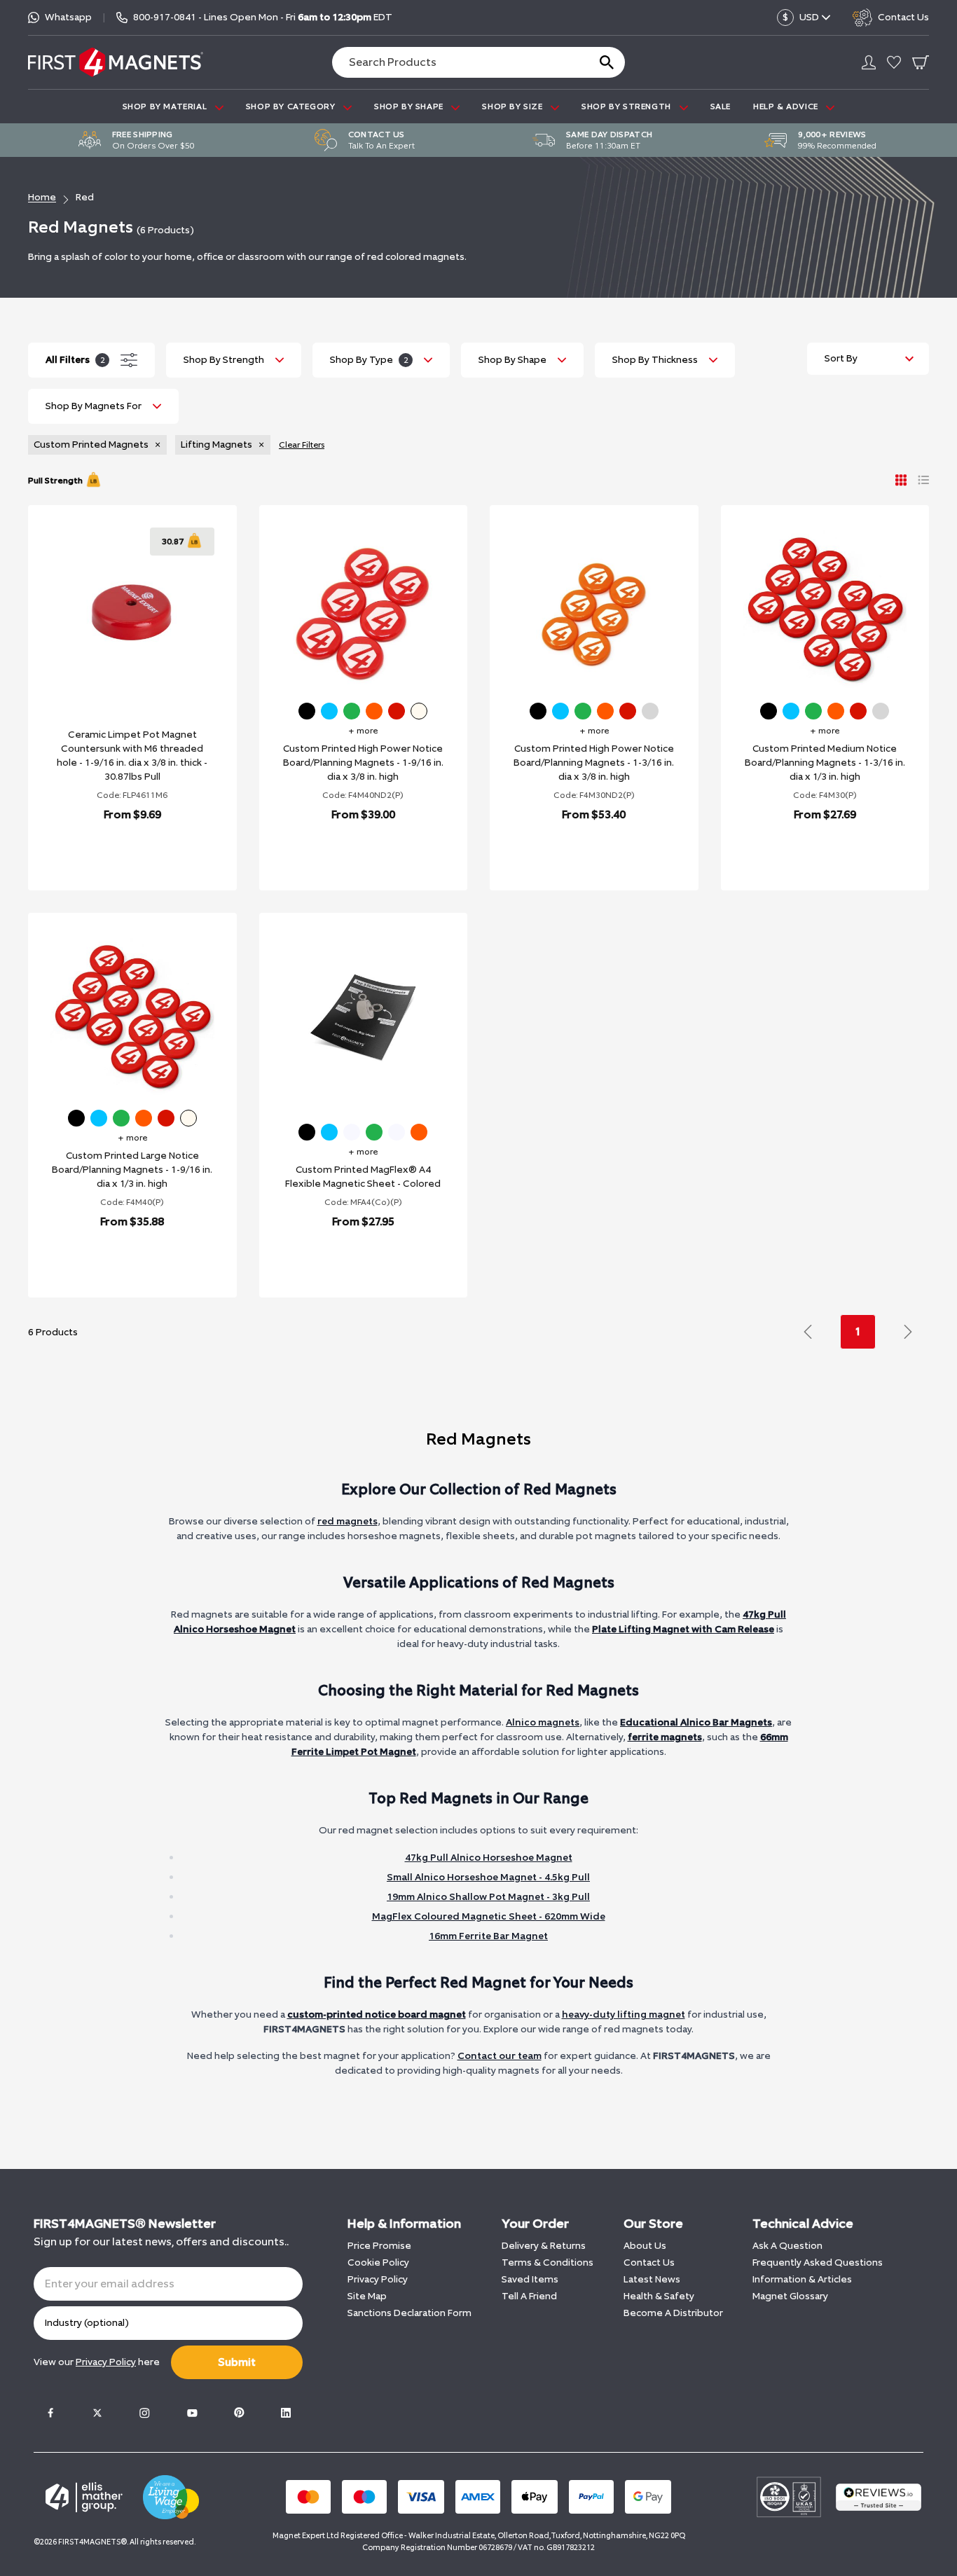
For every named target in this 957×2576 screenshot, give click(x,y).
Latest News (652, 2279)
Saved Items (530, 2279)
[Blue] (329, 711)
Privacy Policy (378, 2279)
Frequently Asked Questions (818, 2262)
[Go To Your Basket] (921, 62)
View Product (117, 851)
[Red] (397, 711)
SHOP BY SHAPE (410, 106)
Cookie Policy (378, 2262)
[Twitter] (97, 2413)
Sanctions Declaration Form (409, 2313)
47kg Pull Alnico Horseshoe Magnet (489, 1858)
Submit (237, 2362)
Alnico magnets (543, 1722)
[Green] (352, 711)
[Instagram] (144, 2413)
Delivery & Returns (544, 2246)
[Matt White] (397, 1132)
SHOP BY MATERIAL (166, 106)
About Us (645, 2246)
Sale (721, 106)
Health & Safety (659, 2296)
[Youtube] (192, 2413)
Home (42, 197)
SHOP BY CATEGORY (292, 106)
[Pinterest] (239, 2413)
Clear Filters (302, 445)
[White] (419, 711)
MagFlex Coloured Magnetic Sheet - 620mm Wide (489, 1916)
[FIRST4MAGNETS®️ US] (116, 62)
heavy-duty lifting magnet (624, 2014)
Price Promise (379, 2246)
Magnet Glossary (790, 2296)
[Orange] (374, 711)
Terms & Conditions (548, 2262)
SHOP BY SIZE (514, 106)
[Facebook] (50, 2413)
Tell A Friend (529, 2296)
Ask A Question (787, 2246)
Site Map (367, 2296)
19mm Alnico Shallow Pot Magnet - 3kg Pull (488, 1897)
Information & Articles (802, 2279)
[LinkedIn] (286, 2413)
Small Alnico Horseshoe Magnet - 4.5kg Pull (488, 1877)
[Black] (307, 711)
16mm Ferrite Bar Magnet (488, 1936)
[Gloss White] (352, 1132)
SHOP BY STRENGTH (627, 106)
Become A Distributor (673, 2313)
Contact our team (500, 2056)
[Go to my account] (869, 62)
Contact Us (649, 2262)
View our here (97, 2362)
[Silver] (650, 711)
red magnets (347, 1521)
